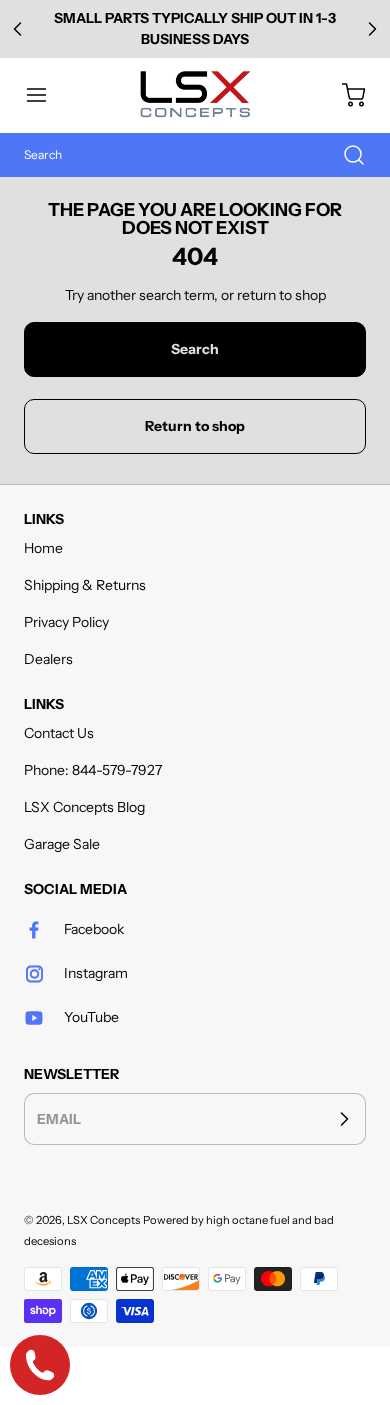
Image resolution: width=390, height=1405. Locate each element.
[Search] (344, 155)
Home (43, 548)
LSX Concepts (103, 1220)
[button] (46, 95)
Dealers (48, 659)
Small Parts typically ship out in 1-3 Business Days (195, 28)
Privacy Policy (66, 622)
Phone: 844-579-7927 (93, 770)
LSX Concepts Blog (84, 807)
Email (59, 1118)
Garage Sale (62, 844)
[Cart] (344, 95)
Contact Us (59, 733)
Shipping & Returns (85, 585)
